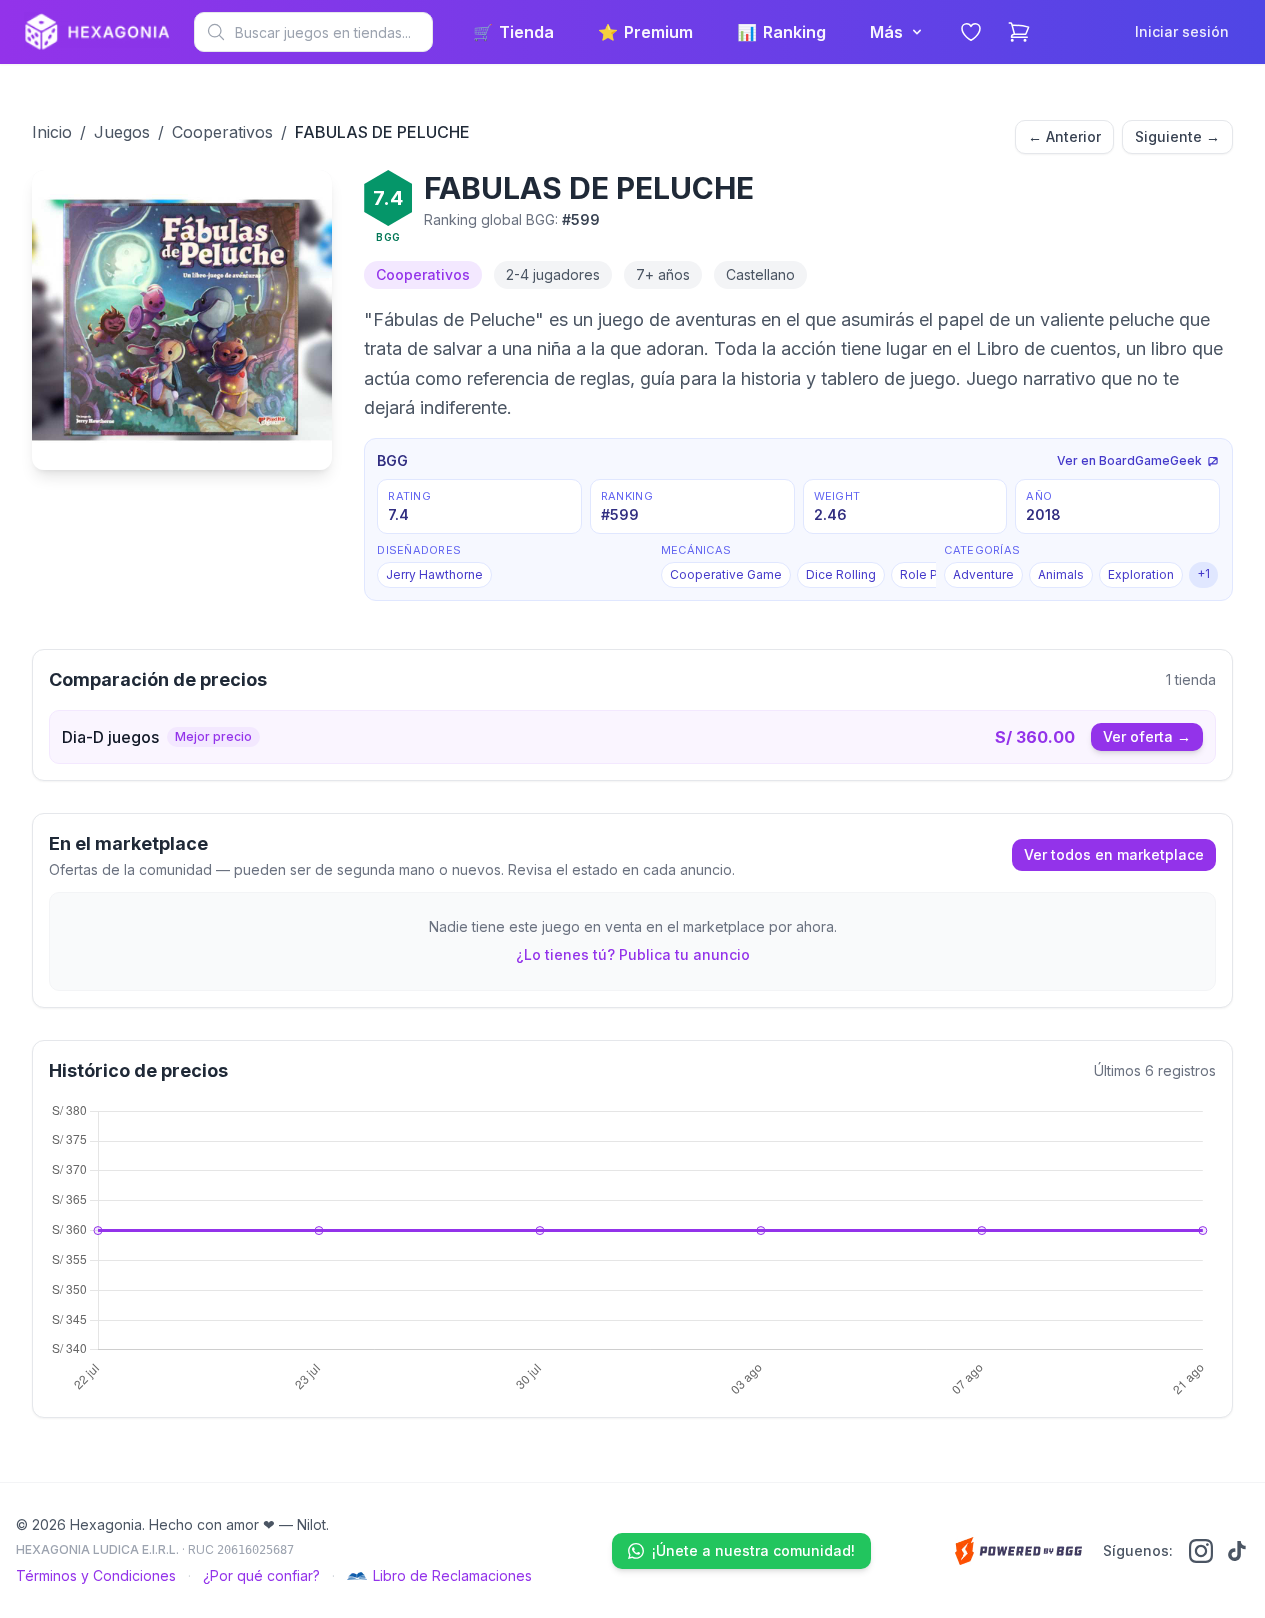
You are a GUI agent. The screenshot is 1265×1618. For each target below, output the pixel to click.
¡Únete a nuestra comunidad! (753, 1550)
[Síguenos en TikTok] (1237, 1551)
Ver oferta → (1147, 736)
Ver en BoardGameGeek (1129, 460)
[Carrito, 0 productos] (1019, 32)
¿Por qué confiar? (261, 1575)
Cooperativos (222, 132)
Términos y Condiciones (96, 1575)
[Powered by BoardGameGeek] (1018, 1551)
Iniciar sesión (1182, 31)
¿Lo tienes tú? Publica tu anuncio (633, 954)
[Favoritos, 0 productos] (971, 32)
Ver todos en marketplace (1114, 854)
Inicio (52, 132)
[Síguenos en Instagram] (1201, 1551)
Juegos (122, 132)
